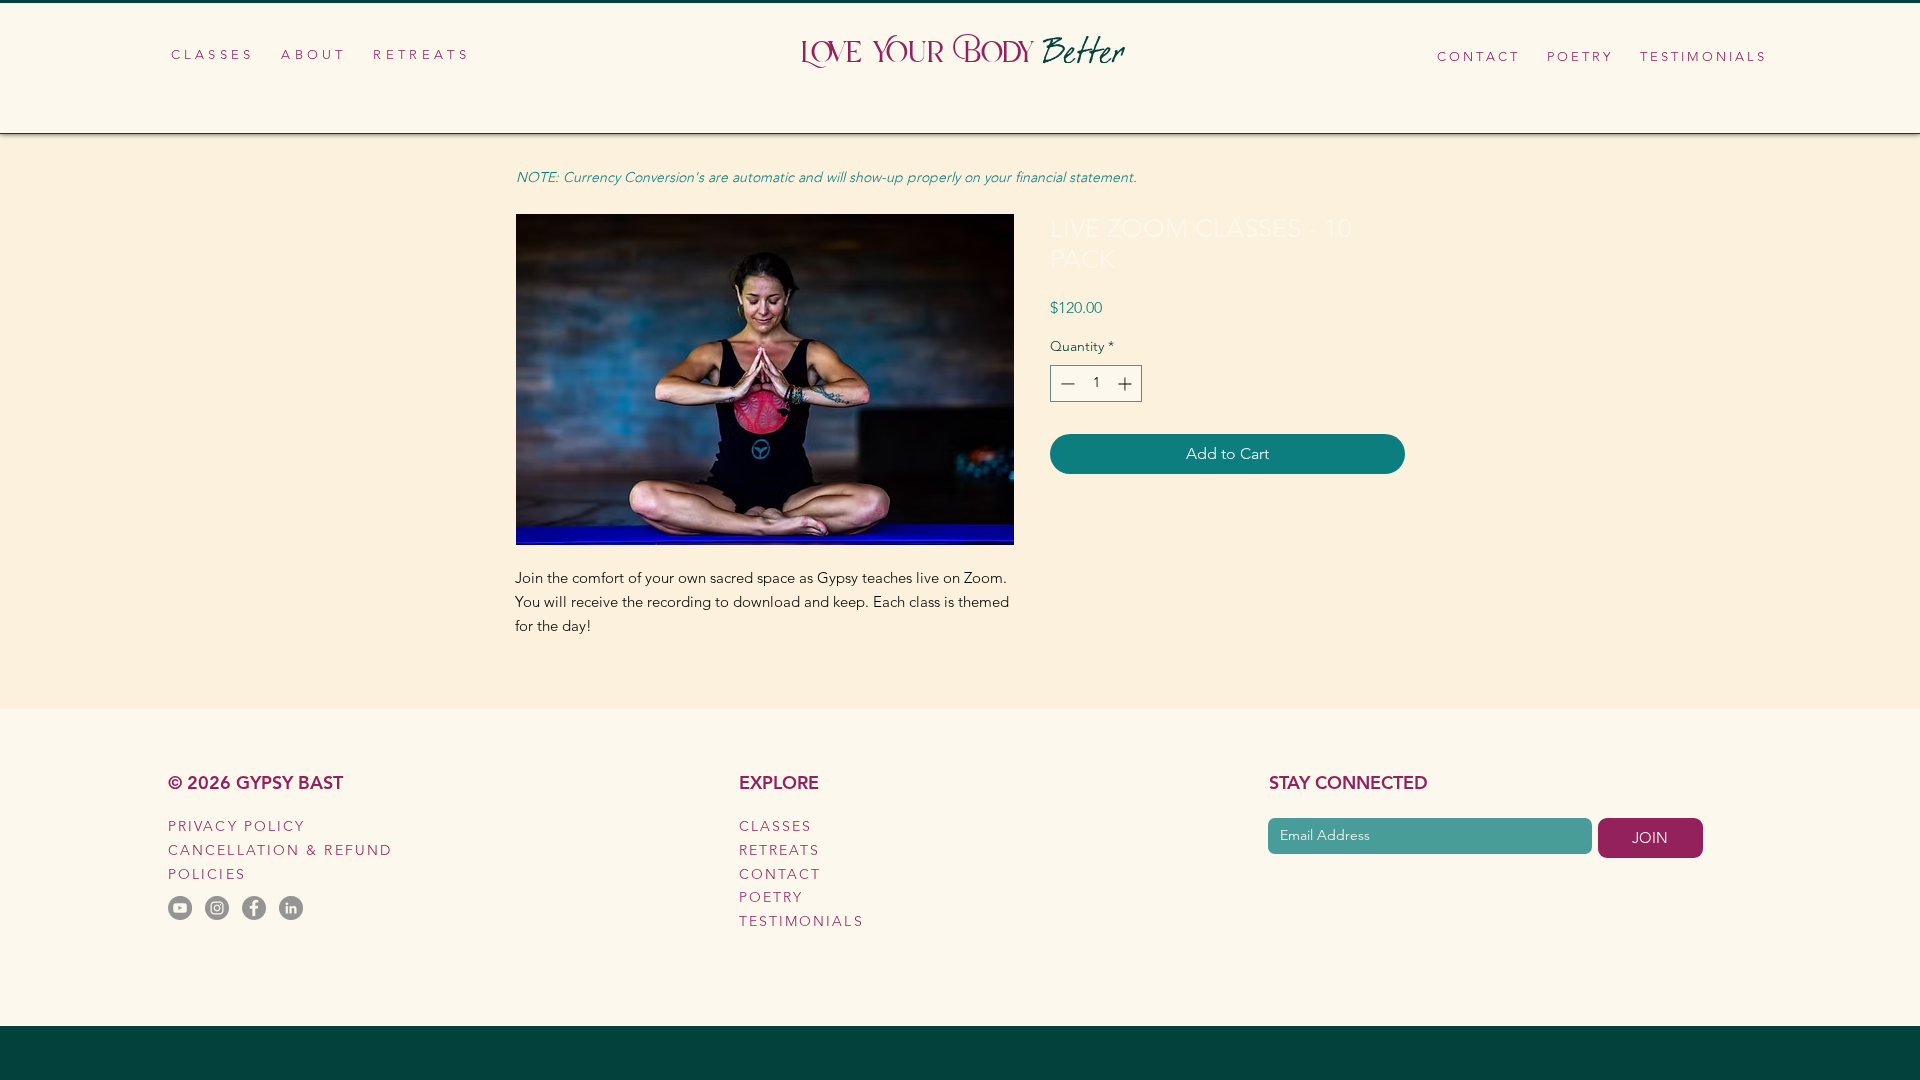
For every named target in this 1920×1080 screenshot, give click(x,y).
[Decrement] (1065, 383)
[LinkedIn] (291, 908)
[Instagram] (217, 908)
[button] (210, 54)
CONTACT (780, 874)
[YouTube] (180, 908)
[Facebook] (254, 908)
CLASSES (776, 826)
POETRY (771, 897)
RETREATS (780, 850)
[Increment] (1126, 383)
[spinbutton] (1096, 383)
